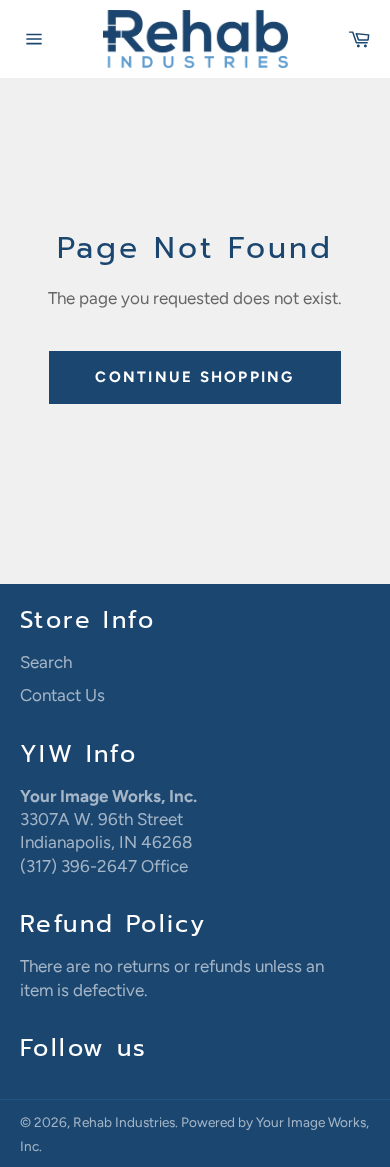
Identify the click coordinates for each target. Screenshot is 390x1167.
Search (46, 662)
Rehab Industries (124, 1122)
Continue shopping (194, 377)
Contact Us (62, 695)
